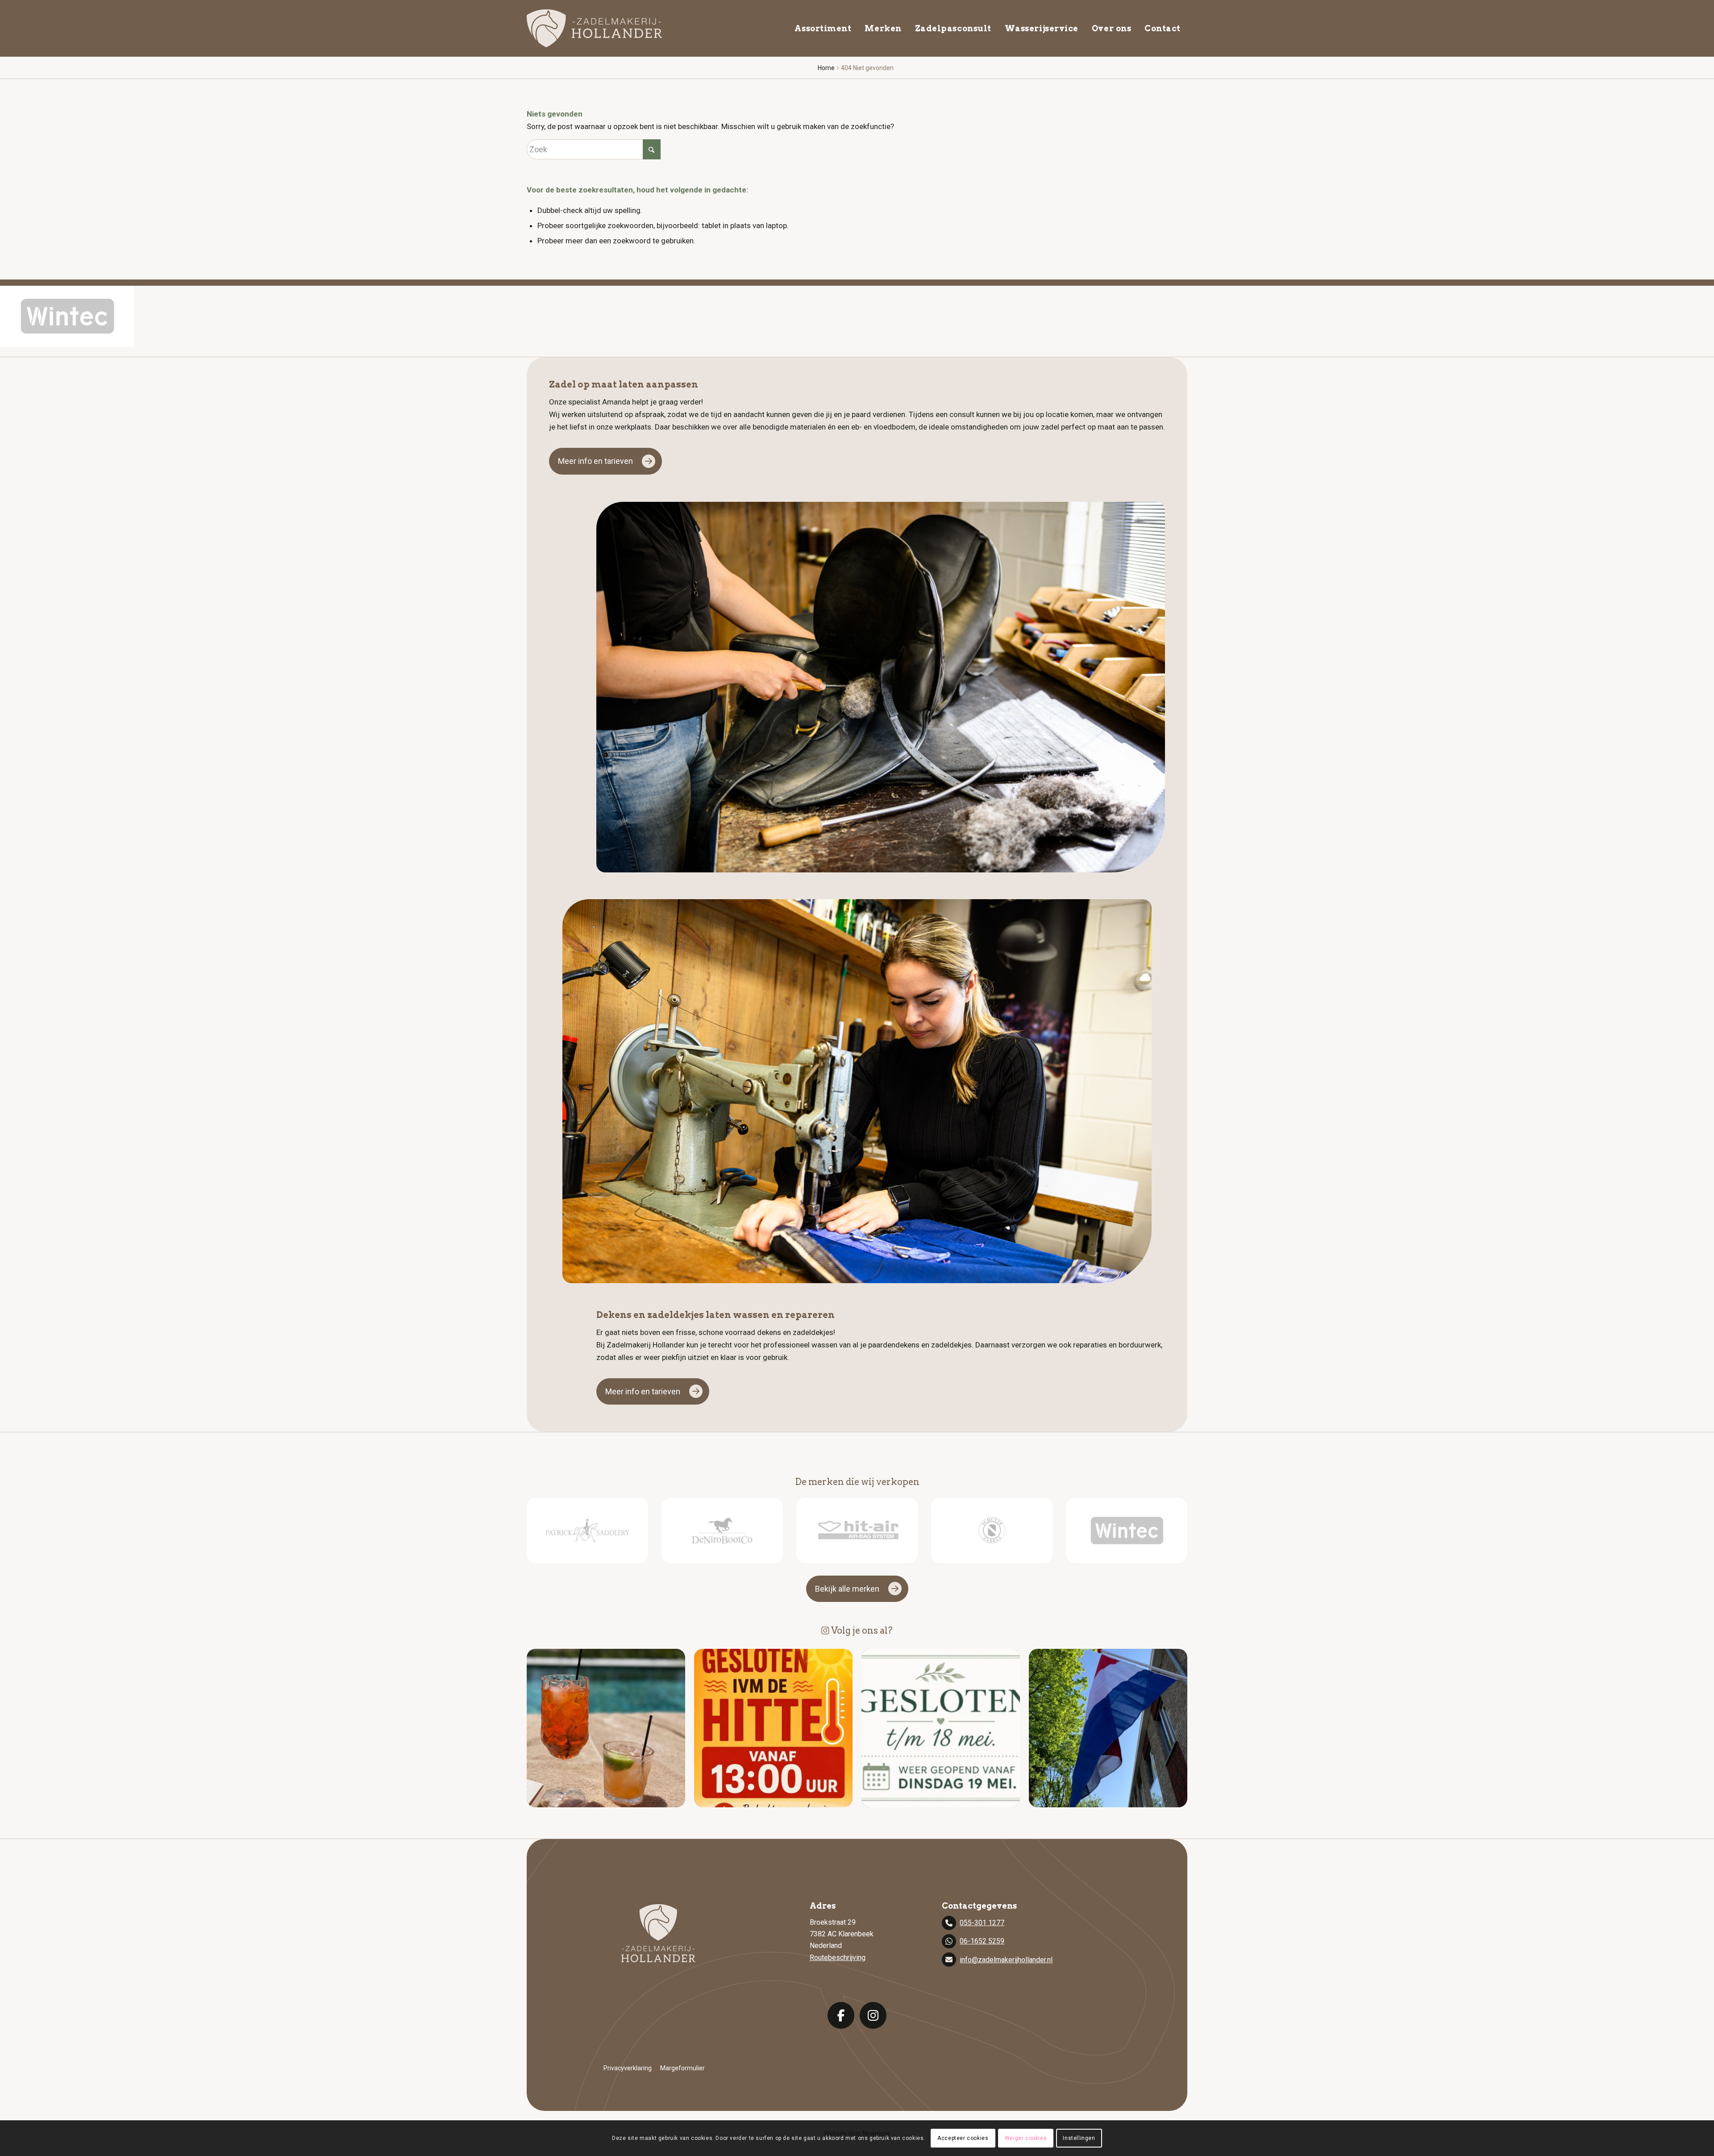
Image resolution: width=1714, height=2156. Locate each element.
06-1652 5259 (982, 1941)
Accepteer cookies (963, 2138)
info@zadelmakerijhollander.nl (1006, 1960)
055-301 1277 (982, 1923)
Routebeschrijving (838, 1958)
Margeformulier (682, 2068)
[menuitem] (823, 28)
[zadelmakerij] (594, 28)
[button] (606, 1728)
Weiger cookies (1026, 2138)
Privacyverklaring (628, 2068)
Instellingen (1079, 2138)
